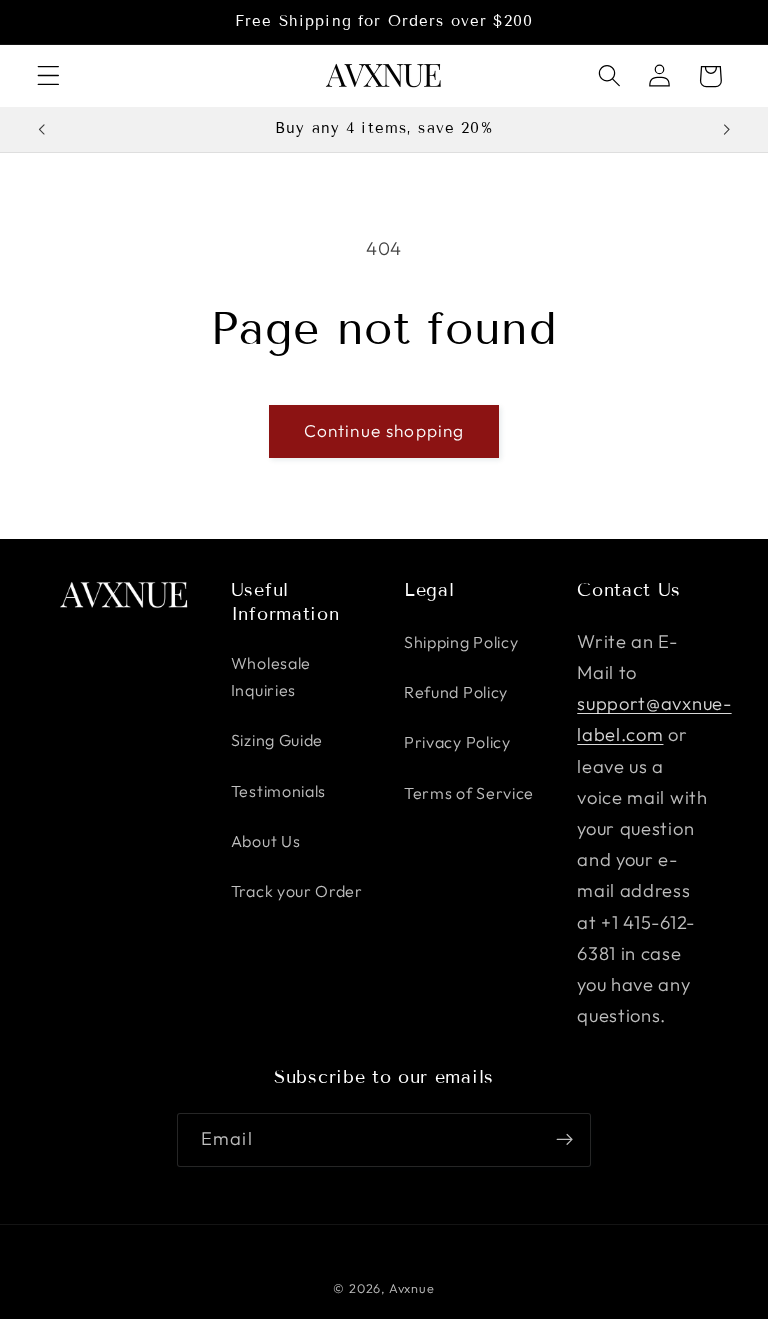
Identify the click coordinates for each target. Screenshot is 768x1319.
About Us (266, 841)
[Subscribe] (564, 1140)
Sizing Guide (277, 740)
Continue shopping (384, 430)
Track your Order (297, 891)
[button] (48, 76)
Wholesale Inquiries (271, 676)
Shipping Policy (461, 642)
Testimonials (278, 791)
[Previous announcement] (42, 129)
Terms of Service (469, 793)
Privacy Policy (457, 742)
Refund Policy (456, 692)
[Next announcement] (726, 129)
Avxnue (412, 1288)
